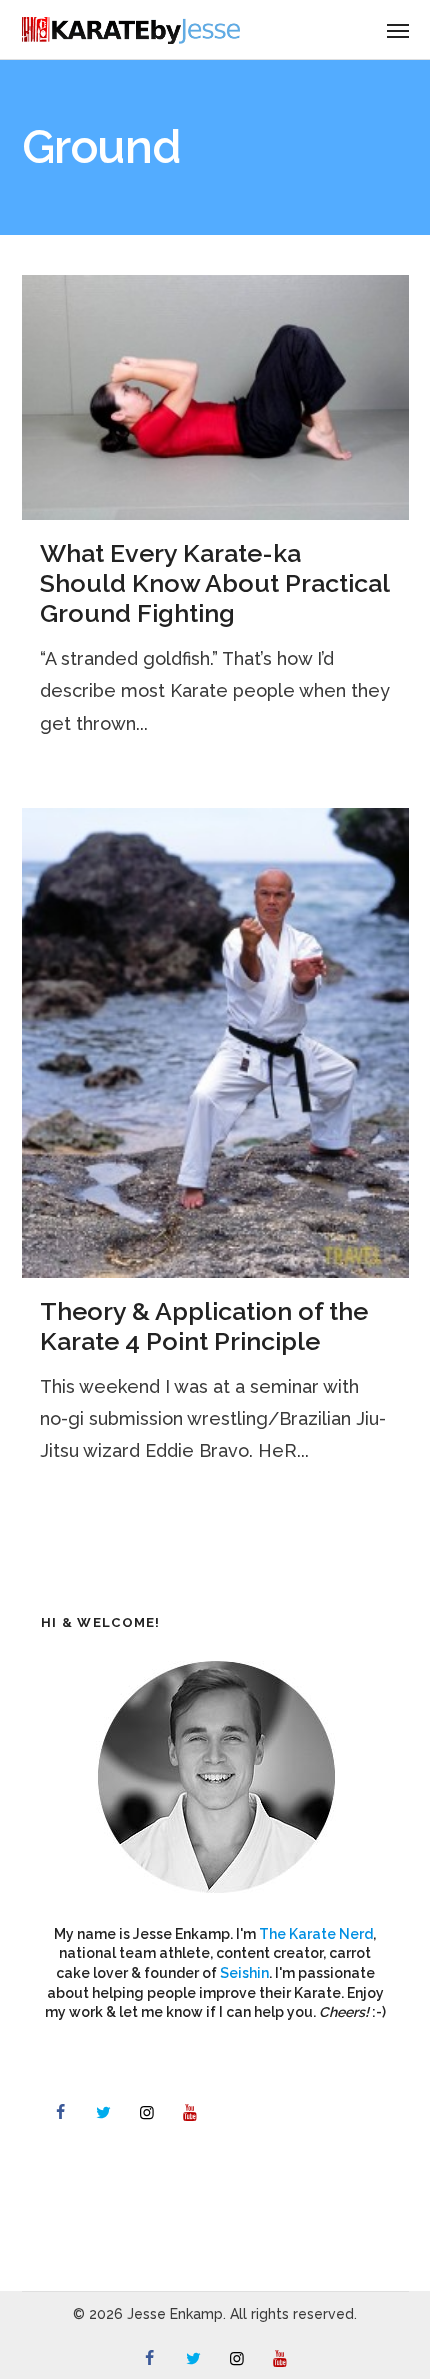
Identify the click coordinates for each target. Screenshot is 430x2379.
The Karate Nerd (316, 1934)
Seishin (244, 1973)
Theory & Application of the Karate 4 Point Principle (204, 1326)
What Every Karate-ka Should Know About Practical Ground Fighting (214, 583)
